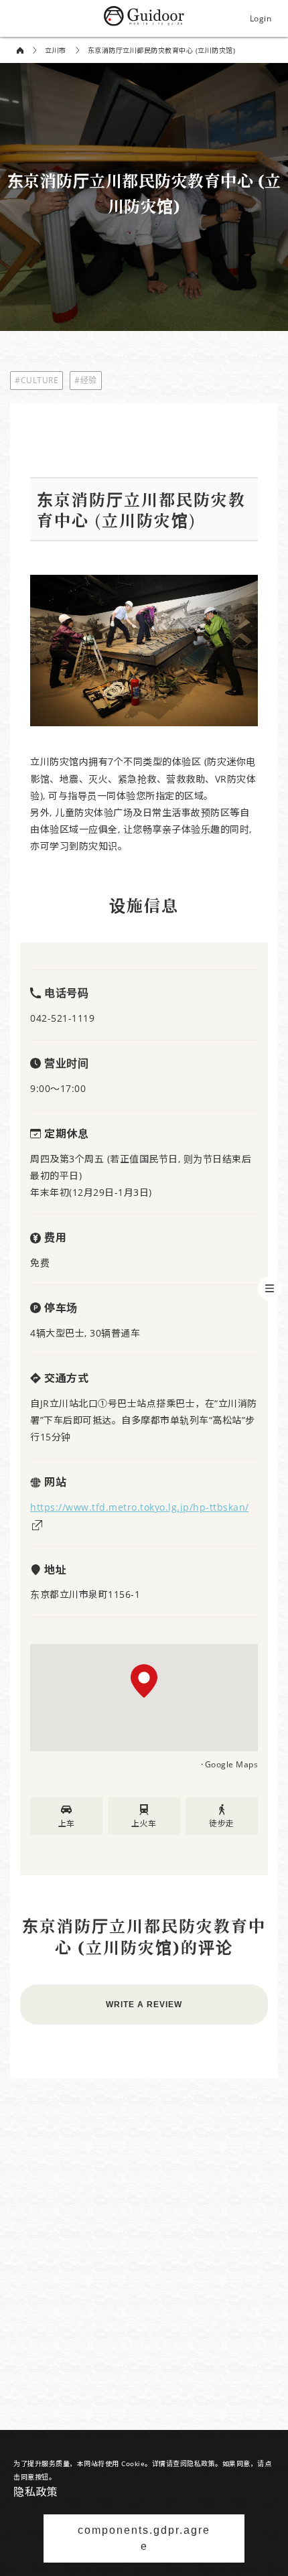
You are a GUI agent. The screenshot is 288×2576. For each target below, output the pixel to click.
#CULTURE (37, 380)
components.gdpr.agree (144, 2538)
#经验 (86, 380)
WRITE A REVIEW (144, 2005)
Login (261, 18)
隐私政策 (35, 2492)
